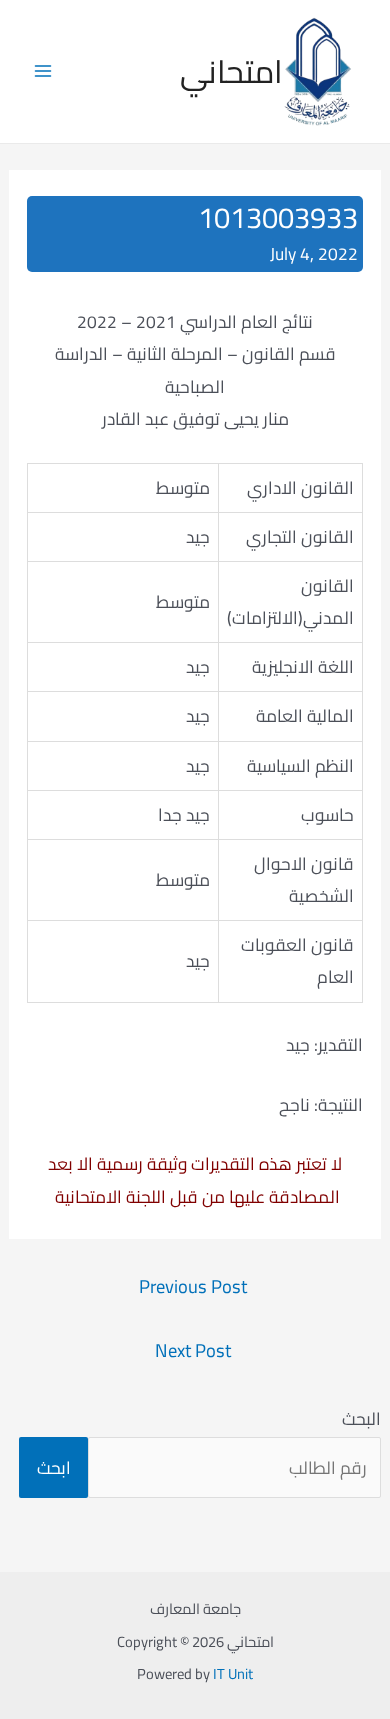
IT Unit (233, 1673)
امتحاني (231, 71)
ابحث (54, 1467)
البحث (361, 1418)
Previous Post (193, 1286)
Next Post (193, 1350)
